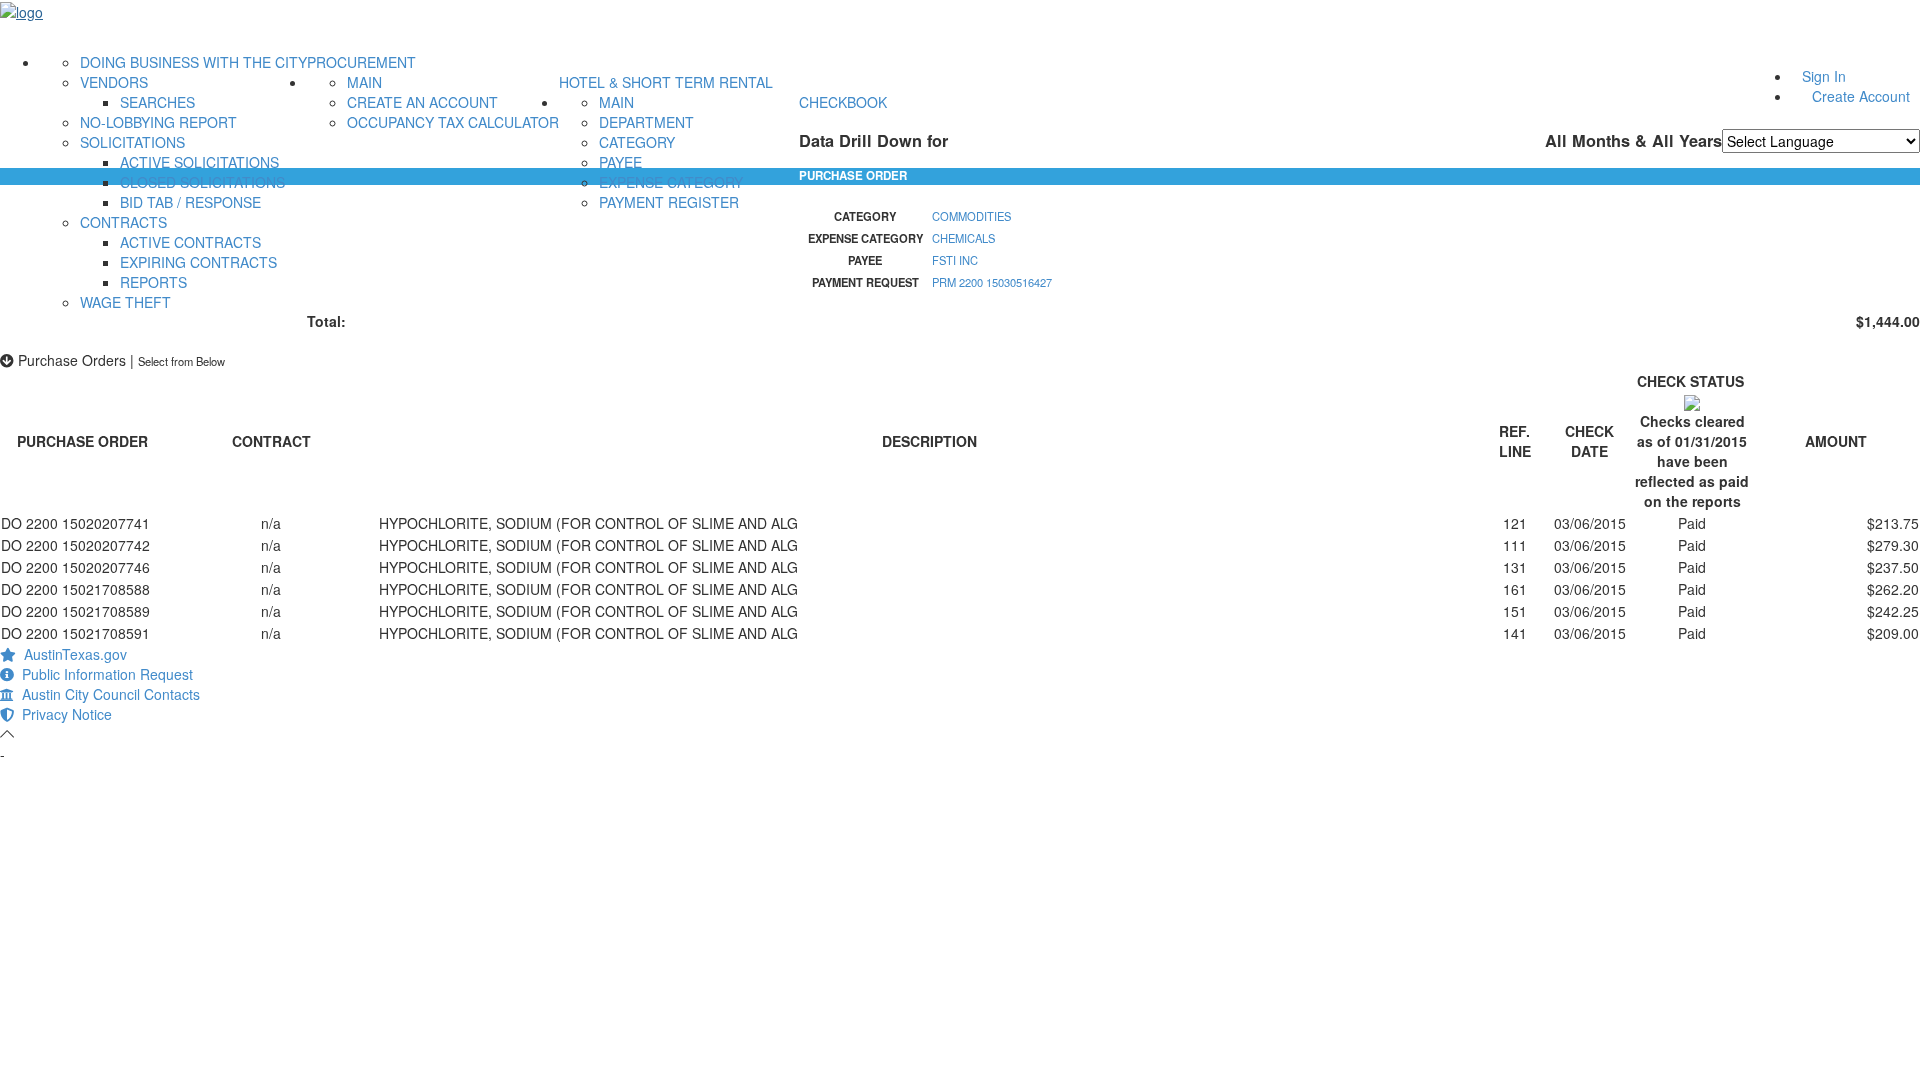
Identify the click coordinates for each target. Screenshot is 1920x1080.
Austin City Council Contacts (107, 694)
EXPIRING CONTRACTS (198, 262)
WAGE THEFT (125, 302)
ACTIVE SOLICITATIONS (199, 162)
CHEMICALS (963, 238)
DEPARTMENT (646, 122)
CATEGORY (637, 142)
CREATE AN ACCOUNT (422, 102)
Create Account (1861, 96)
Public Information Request (103, 674)
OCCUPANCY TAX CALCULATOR (453, 122)
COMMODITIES (971, 216)
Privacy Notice (63, 714)
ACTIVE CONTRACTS (190, 242)
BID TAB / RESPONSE (190, 202)
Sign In (1824, 76)
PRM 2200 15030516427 (992, 282)
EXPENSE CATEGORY (671, 182)
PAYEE (620, 162)
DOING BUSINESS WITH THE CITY (193, 62)
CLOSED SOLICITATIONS (202, 182)
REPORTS (153, 282)
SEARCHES (157, 102)
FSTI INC (955, 260)
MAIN (364, 82)
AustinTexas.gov (71, 654)
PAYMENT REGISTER (669, 202)
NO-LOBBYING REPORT (158, 122)
